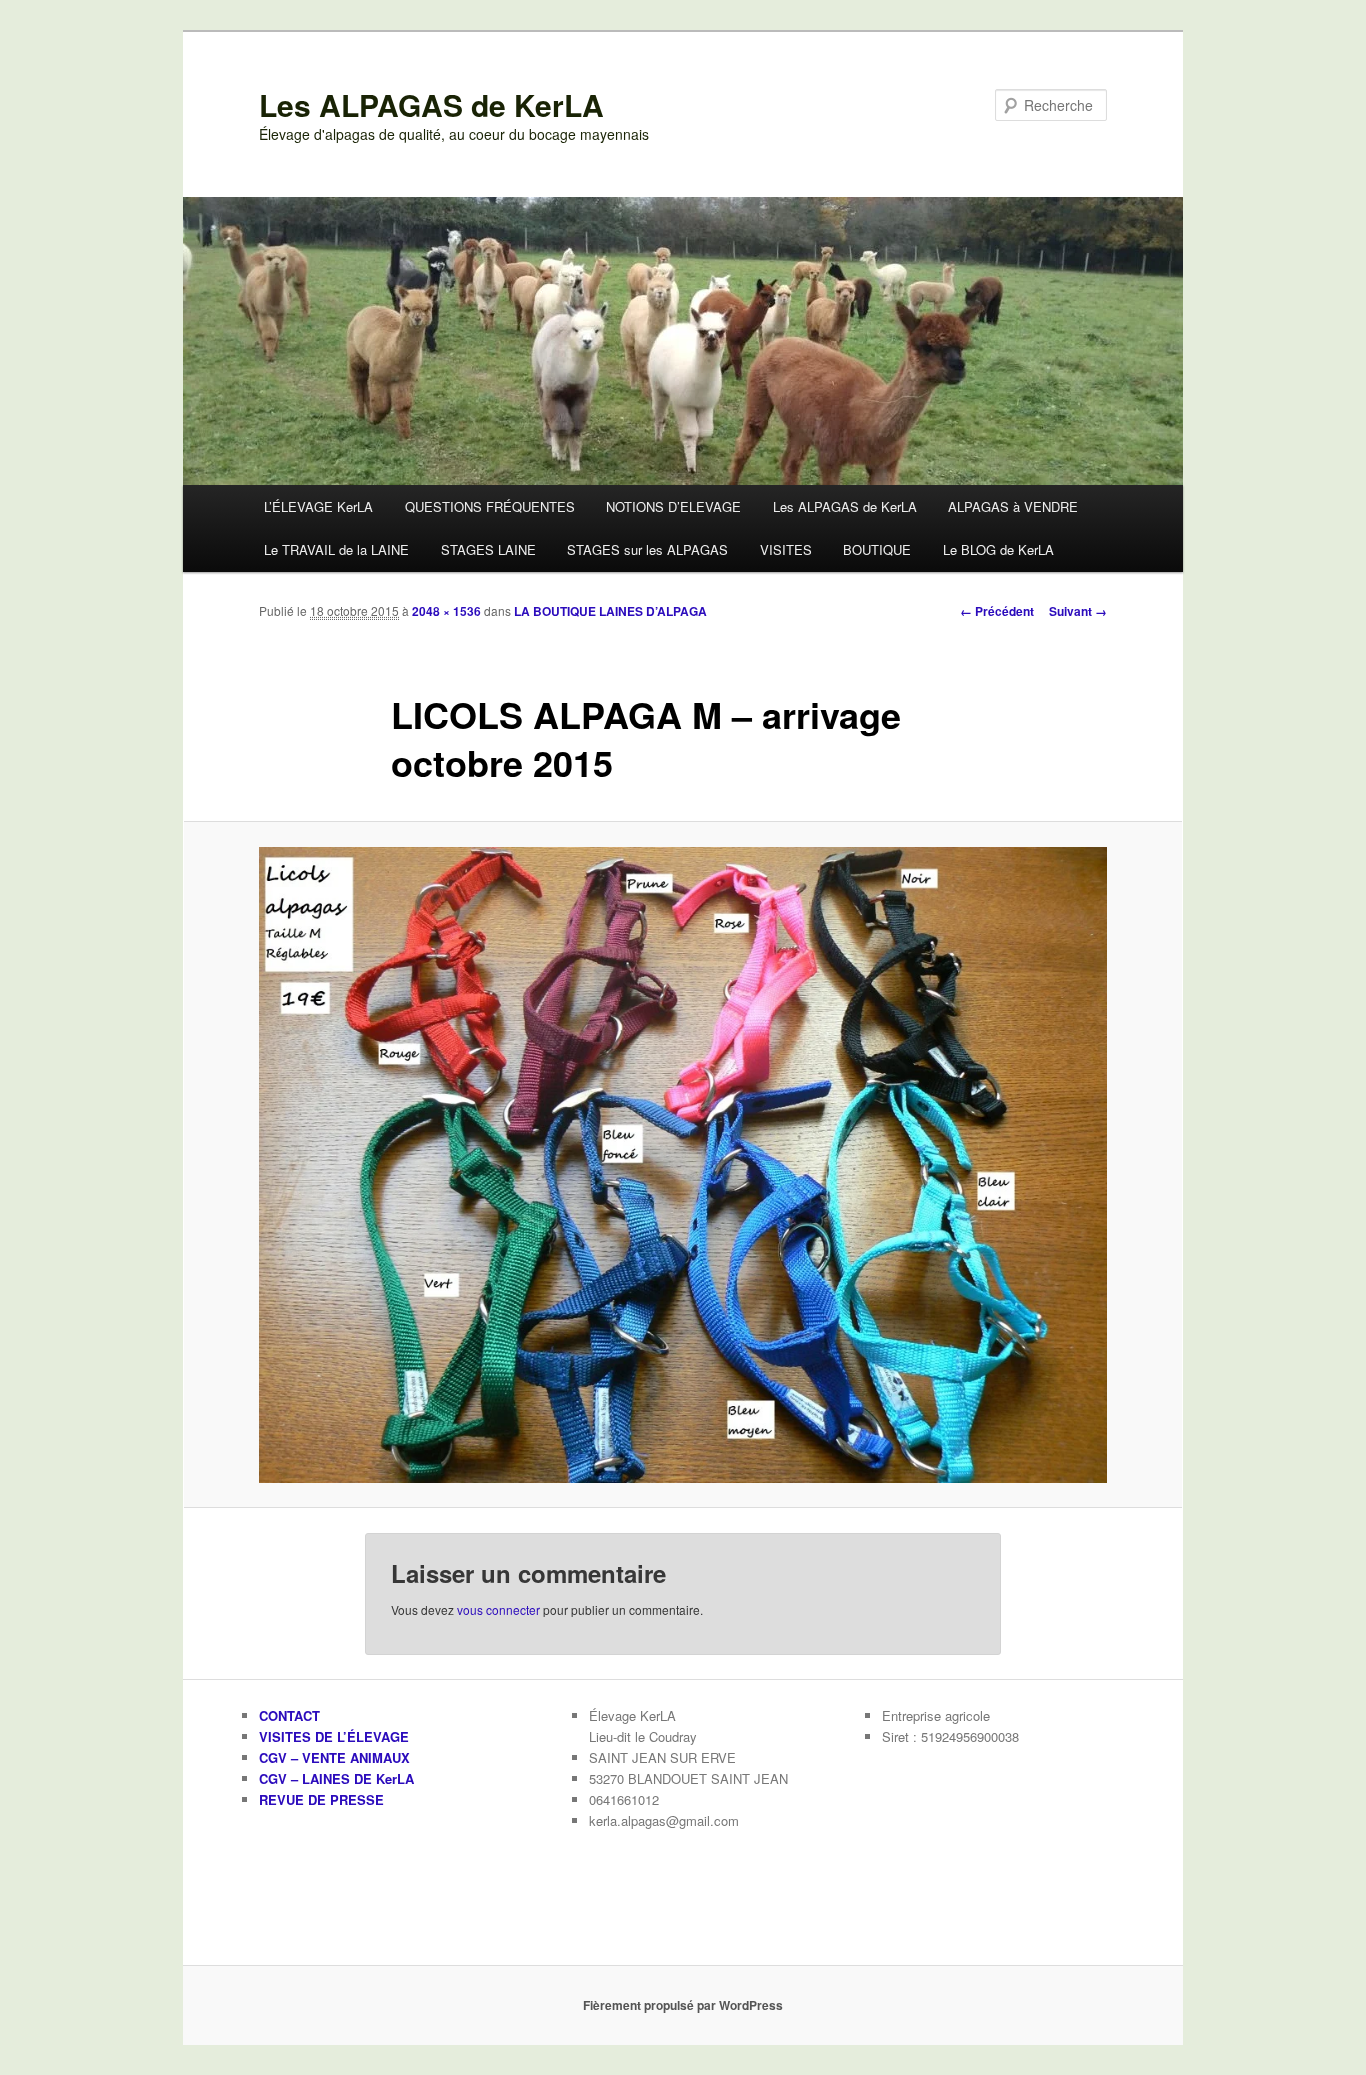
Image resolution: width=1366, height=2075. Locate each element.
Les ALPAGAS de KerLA (431, 104)
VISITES (786, 549)
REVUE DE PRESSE (321, 1799)
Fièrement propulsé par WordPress (683, 2005)
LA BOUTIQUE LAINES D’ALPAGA (610, 611)
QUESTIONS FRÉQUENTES (490, 506)
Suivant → (1078, 611)
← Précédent (997, 611)
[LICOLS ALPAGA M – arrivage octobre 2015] (683, 1165)
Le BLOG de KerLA (998, 549)
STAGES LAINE (488, 549)
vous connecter (498, 1609)
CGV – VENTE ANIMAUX (334, 1757)
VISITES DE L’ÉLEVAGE (334, 1736)
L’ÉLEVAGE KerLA (318, 506)
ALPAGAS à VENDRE (1013, 506)
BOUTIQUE (877, 549)
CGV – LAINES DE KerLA (336, 1778)
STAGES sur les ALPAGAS (647, 549)
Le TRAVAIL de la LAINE (336, 549)
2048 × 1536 (446, 611)
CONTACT (289, 1715)
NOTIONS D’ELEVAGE (673, 506)
